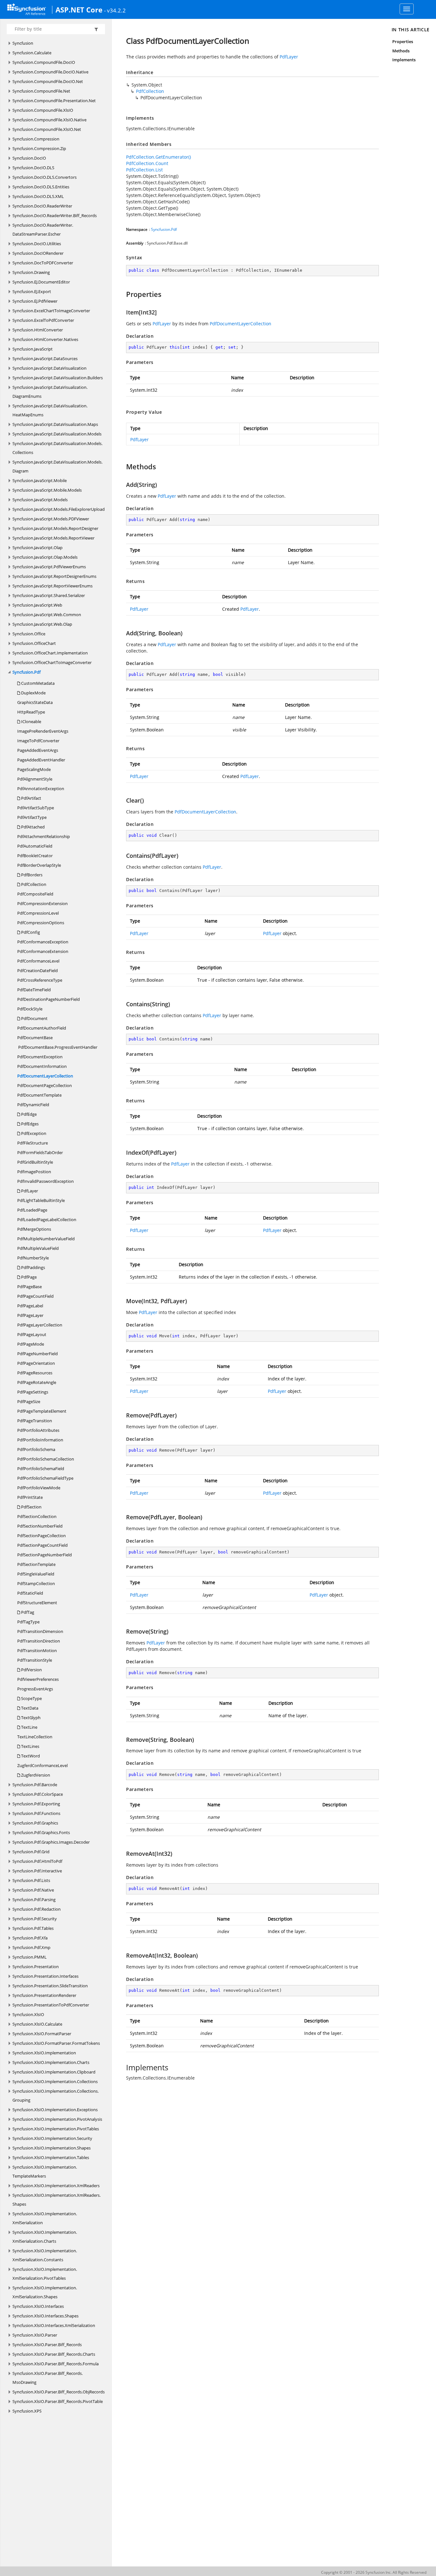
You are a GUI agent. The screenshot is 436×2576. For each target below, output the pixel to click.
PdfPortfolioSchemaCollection (46, 1459)
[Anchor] (123, 294)
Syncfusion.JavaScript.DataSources (45, 359)
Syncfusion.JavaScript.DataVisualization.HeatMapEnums (50, 410)
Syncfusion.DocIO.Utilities (37, 244)
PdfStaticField (30, 1593)
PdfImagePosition (34, 1172)
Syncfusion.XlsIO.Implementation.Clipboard (54, 2072)
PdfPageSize (29, 1401)
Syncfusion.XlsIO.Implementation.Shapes (52, 2148)
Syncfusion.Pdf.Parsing (34, 1900)
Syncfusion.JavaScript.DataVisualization (49, 368)
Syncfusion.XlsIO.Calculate (37, 2024)
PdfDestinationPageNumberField (49, 999)
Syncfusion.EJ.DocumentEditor (41, 282)
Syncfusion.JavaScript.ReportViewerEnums (53, 586)
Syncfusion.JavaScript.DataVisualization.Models (57, 434)
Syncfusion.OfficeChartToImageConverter (52, 662)
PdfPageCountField (35, 1296)
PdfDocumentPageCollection (45, 1085)
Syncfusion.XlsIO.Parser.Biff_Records (47, 2345)
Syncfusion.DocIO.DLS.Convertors (45, 177)
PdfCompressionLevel (38, 913)
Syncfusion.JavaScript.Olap (38, 548)
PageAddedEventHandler (41, 760)
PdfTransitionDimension (40, 1631)
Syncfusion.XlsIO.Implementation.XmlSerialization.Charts (45, 2237)
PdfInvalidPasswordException (45, 1181)
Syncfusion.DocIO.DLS (33, 168)
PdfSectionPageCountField (42, 1545)
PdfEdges (29, 1124)
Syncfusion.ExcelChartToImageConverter (51, 311)
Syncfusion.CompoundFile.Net (41, 91)
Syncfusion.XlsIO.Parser (35, 2335)
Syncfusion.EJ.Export (32, 291)
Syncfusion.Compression (36, 139)
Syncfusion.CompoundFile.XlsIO (43, 110)
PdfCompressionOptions (41, 923)
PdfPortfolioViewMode (39, 1488)
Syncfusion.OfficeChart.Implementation (50, 653)
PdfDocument (34, 1018)
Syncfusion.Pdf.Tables (33, 1928)
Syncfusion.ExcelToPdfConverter (43, 320)
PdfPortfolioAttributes (38, 1430)
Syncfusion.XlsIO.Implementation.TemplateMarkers (45, 2172)
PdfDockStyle (30, 1009)
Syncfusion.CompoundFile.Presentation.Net (54, 101)
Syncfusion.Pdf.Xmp (31, 1947)
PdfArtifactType (32, 817)
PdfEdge (28, 1114)
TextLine (29, 1727)
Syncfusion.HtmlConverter (38, 330)
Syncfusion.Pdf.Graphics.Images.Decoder (51, 1842)
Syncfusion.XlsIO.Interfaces (38, 2306)
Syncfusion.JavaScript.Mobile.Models (47, 490)
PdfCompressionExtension (42, 903)
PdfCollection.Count (147, 163)
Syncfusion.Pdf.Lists (31, 1880)
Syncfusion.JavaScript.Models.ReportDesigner (55, 528)
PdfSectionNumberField (40, 1526)
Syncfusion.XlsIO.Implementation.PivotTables (56, 2129)
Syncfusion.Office (29, 634)
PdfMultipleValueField (38, 1248)
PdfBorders (31, 875)
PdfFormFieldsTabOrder (40, 1152)
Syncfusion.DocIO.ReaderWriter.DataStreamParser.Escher (43, 230)
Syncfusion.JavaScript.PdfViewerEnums (49, 567)
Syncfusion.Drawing (31, 272)
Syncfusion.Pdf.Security (35, 1919)
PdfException (33, 1133)
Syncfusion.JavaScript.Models (40, 500)
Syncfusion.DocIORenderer (38, 253)
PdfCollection (33, 884)
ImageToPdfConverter (38, 741)
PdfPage (28, 1277)
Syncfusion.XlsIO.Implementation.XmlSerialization (45, 2218)
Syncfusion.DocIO (29, 158)
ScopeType (31, 1698)
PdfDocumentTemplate (39, 1095)
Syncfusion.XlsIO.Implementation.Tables (51, 2157)
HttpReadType (31, 712)
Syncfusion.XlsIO (28, 2014)
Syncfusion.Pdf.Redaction (37, 1909)
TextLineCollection (35, 1737)
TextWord (30, 1756)
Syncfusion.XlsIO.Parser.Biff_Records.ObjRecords (59, 2392)
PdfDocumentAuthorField (42, 1028)
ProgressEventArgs (35, 1689)
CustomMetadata (37, 683)
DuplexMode (33, 693)
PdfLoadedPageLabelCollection (47, 1220)
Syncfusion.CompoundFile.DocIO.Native (50, 72)
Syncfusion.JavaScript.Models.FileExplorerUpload (59, 509)
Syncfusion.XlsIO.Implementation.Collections (55, 2081)
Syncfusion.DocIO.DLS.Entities (41, 187)
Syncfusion (23, 43)
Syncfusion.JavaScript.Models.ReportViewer (53, 538)
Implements (404, 60)
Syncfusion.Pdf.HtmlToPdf (37, 1861)
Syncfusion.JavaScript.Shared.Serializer (49, 595)
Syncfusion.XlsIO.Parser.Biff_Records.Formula (56, 2364)
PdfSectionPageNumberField (45, 1555)
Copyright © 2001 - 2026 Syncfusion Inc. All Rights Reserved (374, 2572)
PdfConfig (30, 932)
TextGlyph (30, 1718)
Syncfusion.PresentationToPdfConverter (51, 2005)
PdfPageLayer (30, 1315)
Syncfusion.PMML (30, 1957)
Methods (401, 51)
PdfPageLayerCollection (40, 1325)
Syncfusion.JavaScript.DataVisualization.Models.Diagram (57, 466)
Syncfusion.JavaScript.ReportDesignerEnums (54, 576)
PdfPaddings (33, 1267)
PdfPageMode (31, 1344)
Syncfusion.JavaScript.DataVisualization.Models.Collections (57, 448)
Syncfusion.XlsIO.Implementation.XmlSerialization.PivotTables (45, 2274)
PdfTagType (28, 1622)
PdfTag (27, 1612)
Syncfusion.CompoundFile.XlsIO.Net (47, 129)
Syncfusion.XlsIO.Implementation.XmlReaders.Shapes (56, 2200)
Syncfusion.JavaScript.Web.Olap (42, 624)
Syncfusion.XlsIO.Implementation (44, 2053)
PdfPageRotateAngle (37, 1382)
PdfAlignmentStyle (35, 779)
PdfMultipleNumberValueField (46, 1239)
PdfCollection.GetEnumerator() (158, 157)
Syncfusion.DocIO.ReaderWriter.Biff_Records (55, 215)
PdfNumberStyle (33, 1258)
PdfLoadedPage (32, 1210)
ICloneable (31, 721)
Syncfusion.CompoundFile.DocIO (44, 62)
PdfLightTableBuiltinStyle (41, 1200)
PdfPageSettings (33, 1392)
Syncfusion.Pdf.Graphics (35, 1823)
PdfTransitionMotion (37, 1651)
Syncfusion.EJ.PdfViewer (35, 301)
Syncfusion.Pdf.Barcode (35, 1785)
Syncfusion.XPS (27, 2411)
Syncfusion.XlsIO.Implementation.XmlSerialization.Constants (45, 2255)
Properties (403, 42)
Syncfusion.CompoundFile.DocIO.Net (48, 81)
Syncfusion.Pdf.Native (33, 1890)
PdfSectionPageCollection (41, 1536)
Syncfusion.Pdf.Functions (36, 1813)
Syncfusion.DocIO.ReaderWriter (42, 206)
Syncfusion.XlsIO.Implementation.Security (52, 2138)
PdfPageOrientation (36, 1363)
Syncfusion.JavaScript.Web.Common (47, 615)
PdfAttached (32, 827)
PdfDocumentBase (35, 1038)
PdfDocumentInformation (42, 1066)
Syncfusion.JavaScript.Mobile (40, 480)
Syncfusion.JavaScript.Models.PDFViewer (51, 519)
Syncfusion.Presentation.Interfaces (45, 1976)
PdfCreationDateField (38, 971)
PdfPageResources (35, 1373)
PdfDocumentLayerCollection (45, 1076)
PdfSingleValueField (36, 1574)
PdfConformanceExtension (43, 951)
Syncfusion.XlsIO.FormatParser (42, 2034)
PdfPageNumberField (38, 1354)
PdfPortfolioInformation (40, 1440)
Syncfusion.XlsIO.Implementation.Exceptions (55, 2110)
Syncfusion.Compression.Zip (39, 148)
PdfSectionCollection (37, 1516)
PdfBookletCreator (35, 856)
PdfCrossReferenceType (40, 980)
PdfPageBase (30, 1287)
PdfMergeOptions (34, 1229)
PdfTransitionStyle (35, 1660)
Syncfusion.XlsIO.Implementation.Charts (51, 2062)
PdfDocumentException (40, 1057)
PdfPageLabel (30, 1306)
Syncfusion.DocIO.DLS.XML (38, 196)
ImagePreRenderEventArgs (43, 731)
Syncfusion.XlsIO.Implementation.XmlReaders (56, 2186)
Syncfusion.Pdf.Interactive (37, 1871)
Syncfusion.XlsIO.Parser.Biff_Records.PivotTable (58, 2401)
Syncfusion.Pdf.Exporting (36, 1804)
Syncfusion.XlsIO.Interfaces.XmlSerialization (54, 2325)
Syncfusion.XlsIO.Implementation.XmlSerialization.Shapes (45, 2292)
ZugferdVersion (35, 1775)
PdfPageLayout (32, 1334)
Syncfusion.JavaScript (33, 349)
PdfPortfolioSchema (36, 1449)
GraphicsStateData (35, 702)
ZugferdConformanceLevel (42, 1765)
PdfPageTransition (35, 1421)
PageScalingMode (34, 769)
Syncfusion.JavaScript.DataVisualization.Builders (58, 378)
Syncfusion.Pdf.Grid (31, 1852)
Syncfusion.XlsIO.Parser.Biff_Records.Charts (54, 2354)
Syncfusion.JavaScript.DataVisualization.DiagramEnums (50, 392)
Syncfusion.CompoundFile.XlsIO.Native (49, 120)
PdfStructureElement (37, 1603)
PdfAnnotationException (41, 789)
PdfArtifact (31, 798)
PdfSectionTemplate (36, 1564)
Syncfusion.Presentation (36, 1967)
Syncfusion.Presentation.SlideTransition (50, 1986)
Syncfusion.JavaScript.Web (37, 605)
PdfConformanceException (43, 942)
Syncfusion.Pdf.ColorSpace (38, 1794)
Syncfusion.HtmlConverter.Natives (45, 339)
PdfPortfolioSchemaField (41, 1469)
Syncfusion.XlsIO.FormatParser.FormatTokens (56, 2043)
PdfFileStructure (33, 1143)
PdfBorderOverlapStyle (39, 865)
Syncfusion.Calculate (32, 53)
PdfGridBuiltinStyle (35, 1162)
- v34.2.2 (115, 10)
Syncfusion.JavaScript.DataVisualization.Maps (55, 424)
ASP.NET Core (79, 10)
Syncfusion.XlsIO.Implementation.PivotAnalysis (57, 2119)
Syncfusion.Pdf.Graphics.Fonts (41, 1832)
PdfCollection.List (144, 170)
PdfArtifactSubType (36, 808)
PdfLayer (29, 1191)
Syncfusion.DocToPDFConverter (43, 263)
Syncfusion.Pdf (26, 672)
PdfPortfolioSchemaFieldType (45, 1478)
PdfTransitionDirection (39, 1641)
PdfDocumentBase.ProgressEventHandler (57, 1047)
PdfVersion (31, 1670)
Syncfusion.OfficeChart (34, 643)
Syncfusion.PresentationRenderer (44, 1995)
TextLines (30, 1746)
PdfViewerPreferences (38, 1679)
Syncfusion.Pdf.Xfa (30, 1938)
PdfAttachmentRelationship (44, 836)
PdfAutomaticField (35, 846)
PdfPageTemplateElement (42, 1411)
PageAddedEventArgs (38, 750)
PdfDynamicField (33, 1105)
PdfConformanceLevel (38, 961)
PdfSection (31, 1507)
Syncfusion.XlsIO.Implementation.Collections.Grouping (56, 2096)
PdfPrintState (30, 1497)
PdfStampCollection (36, 1583)
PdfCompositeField (35, 894)
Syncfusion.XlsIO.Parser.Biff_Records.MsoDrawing (48, 2378)
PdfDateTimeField (34, 990)
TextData (29, 1708)
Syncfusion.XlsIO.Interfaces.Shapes (45, 2316)
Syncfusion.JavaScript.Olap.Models (45, 557)
